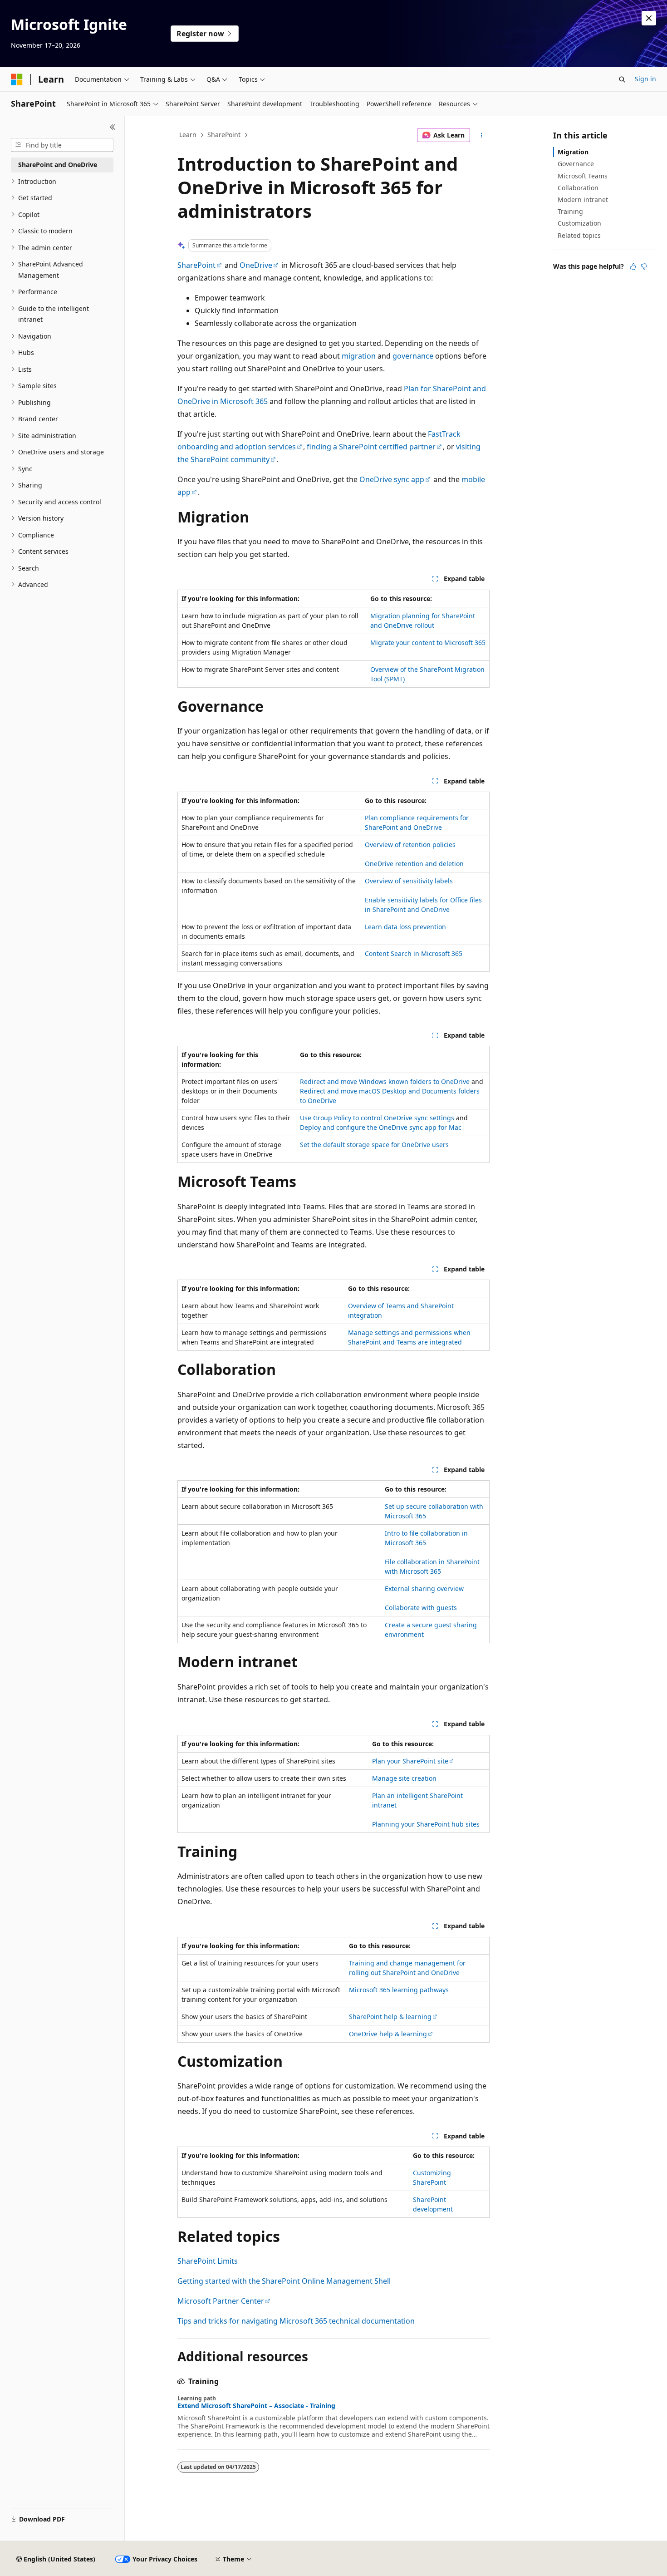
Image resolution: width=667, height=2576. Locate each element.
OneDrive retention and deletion (414, 864)
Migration (573, 152)
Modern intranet (583, 199)
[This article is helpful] (633, 266)
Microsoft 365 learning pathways (399, 1990)
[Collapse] (113, 127)
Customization (579, 223)
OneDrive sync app (392, 479)
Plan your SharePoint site (410, 1761)
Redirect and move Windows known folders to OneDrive (385, 1081)
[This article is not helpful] (644, 266)
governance (413, 356)
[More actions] (482, 135)
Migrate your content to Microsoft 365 (428, 643)
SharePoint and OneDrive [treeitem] (58, 165)
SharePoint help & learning (390, 2017)
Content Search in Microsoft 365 (414, 953)
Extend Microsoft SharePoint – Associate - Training (256, 2406)
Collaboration (578, 188)
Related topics (579, 235)
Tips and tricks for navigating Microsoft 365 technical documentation (296, 2321)
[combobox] (62, 145)
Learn (188, 135)
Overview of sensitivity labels (409, 881)
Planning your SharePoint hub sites (426, 1824)
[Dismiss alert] (649, 18)
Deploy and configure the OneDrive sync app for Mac (381, 1127)
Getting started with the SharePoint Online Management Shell (284, 2281)
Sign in (645, 79)
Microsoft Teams (583, 176)
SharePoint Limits (208, 2261)
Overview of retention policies (410, 845)
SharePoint (224, 135)
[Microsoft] (17, 79)
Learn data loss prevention (405, 927)
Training (570, 211)
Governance (576, 164)
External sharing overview (424, 1588)
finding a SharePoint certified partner (371, 447)
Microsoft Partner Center (221, 2301)
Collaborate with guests (421, 1608)
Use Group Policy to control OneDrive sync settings (377, 1118)
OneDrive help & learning (388, 2034)
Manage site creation (404, 1778)
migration (359, 356)
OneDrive (256, 265)
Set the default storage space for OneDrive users (374, 1145)
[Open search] (622, 79)
